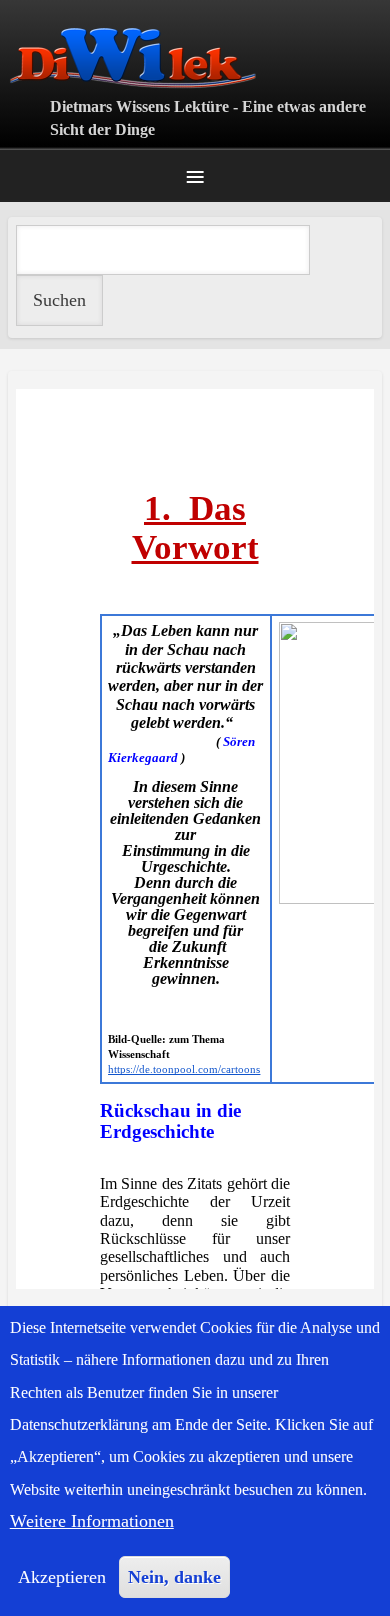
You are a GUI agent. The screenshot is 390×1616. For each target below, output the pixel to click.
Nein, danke (174, 1577)
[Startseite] (195, 57)
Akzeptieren (62, 1577)
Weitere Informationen (92, 1521)
